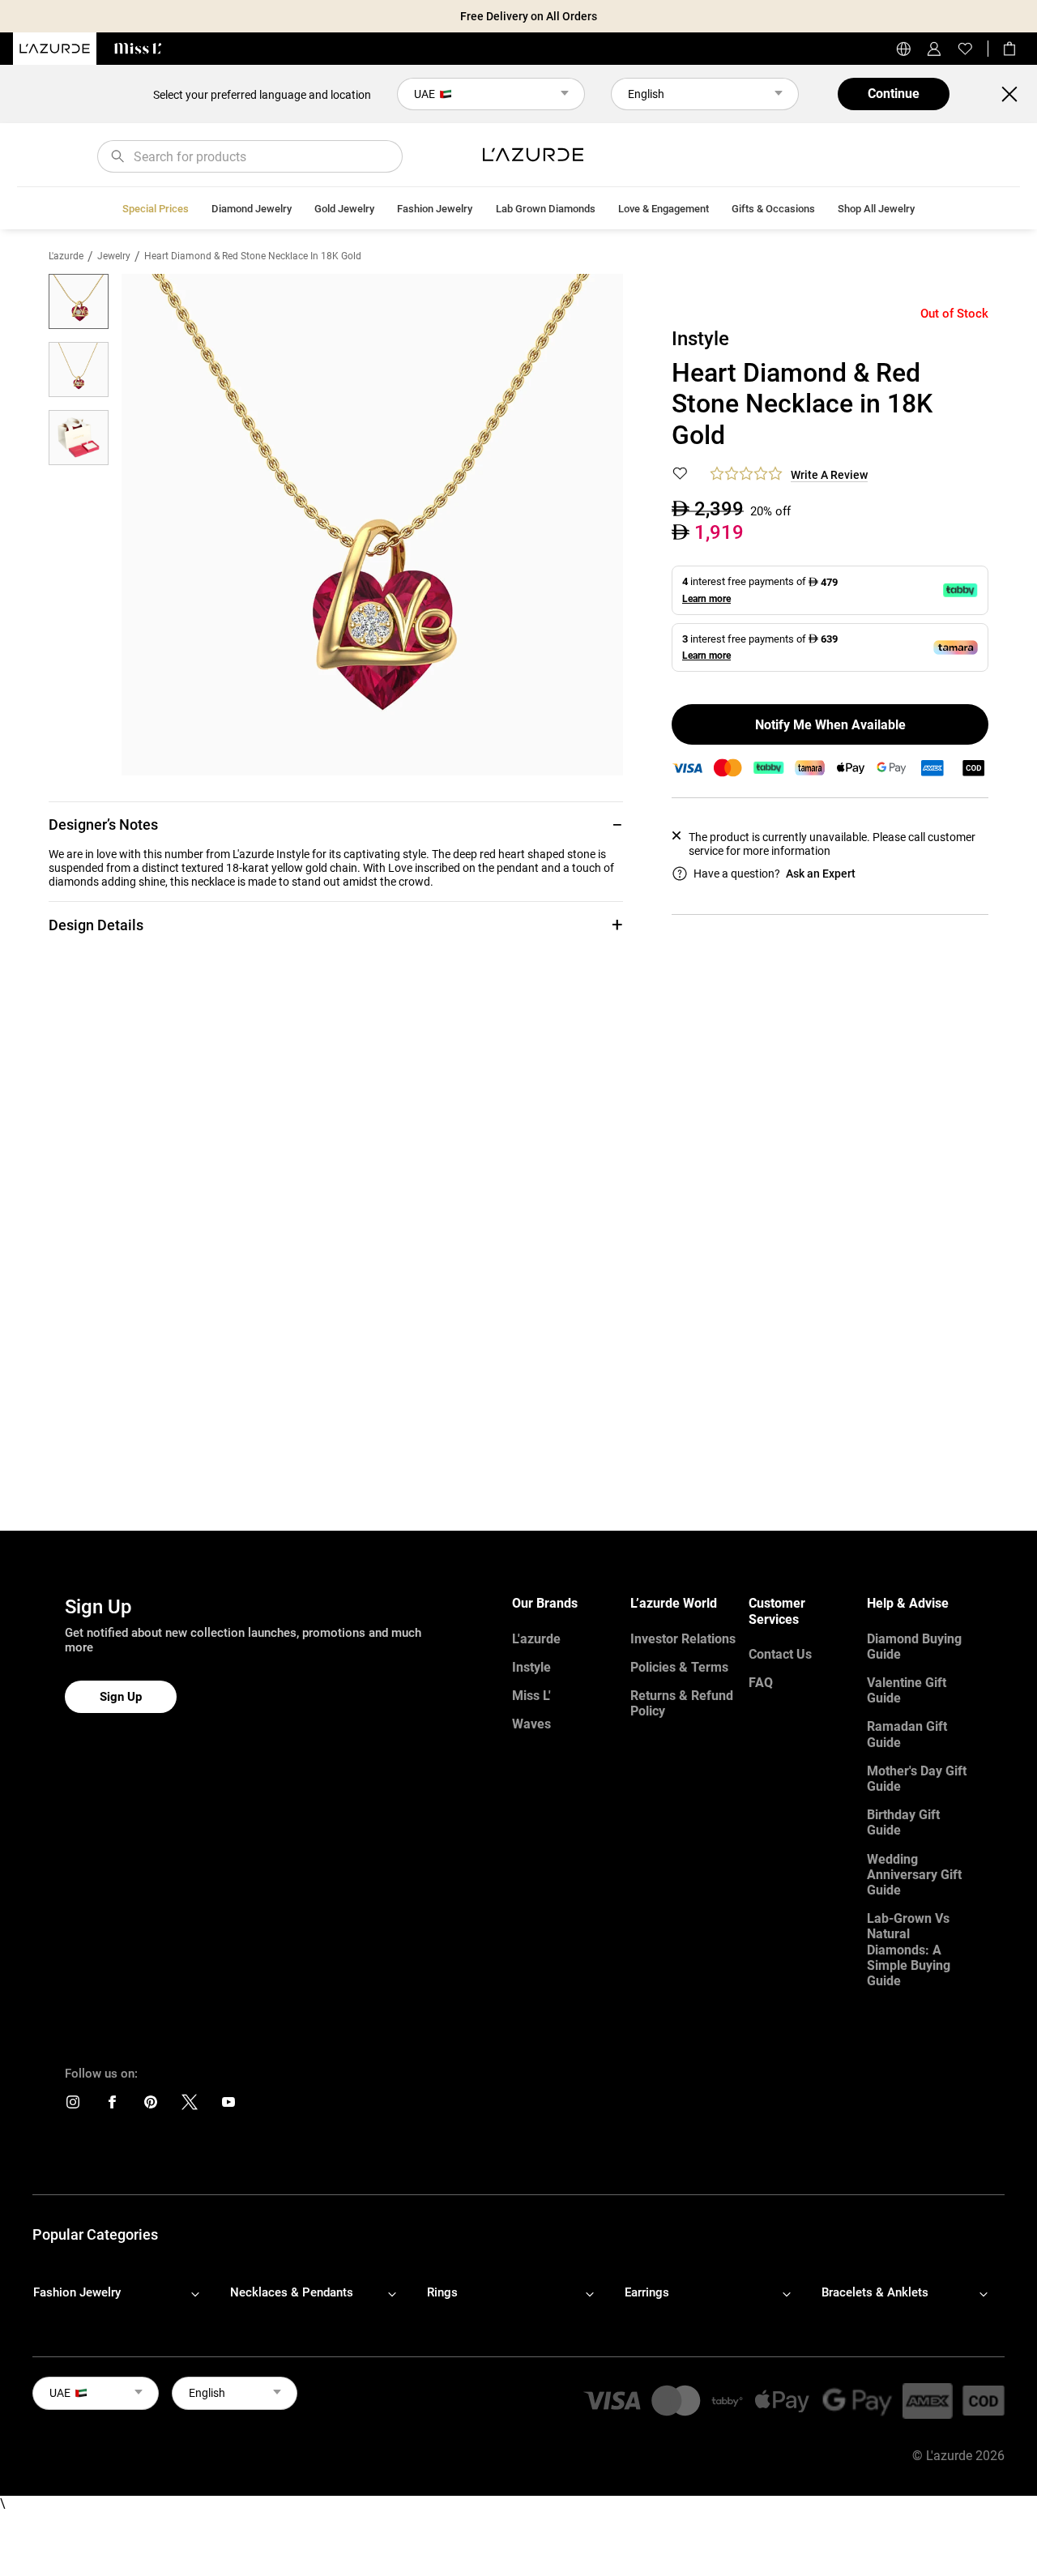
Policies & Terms (679, 1667)
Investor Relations (683, 1639)
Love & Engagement (664, 209)
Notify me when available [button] (830, 725)
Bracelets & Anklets (875, 2292)
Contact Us (780, 1654)
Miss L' (531, 1696)
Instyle (531, 1667)
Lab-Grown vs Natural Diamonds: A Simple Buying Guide (909, 1950)
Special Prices (156, 209)
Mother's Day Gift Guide (917, 1779)
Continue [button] (894, 94)
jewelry (114, 256)
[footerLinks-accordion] (124, 2293)
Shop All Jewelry (876, 209)
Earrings (647, 2292)
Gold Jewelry (344, 209)
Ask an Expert (821, 874)
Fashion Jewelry (435, 209)
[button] (336, 824)
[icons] (73, 2106)
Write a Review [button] (829, 475)
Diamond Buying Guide (914, 1647)
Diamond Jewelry (252, 209)
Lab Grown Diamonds (546, 209)
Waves (531, 1724)
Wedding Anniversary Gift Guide (914, 1875)
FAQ (761, 1683)
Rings (442, 2292)
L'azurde (66, 256)
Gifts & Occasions (773, 209)
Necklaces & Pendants (292, 2292)
